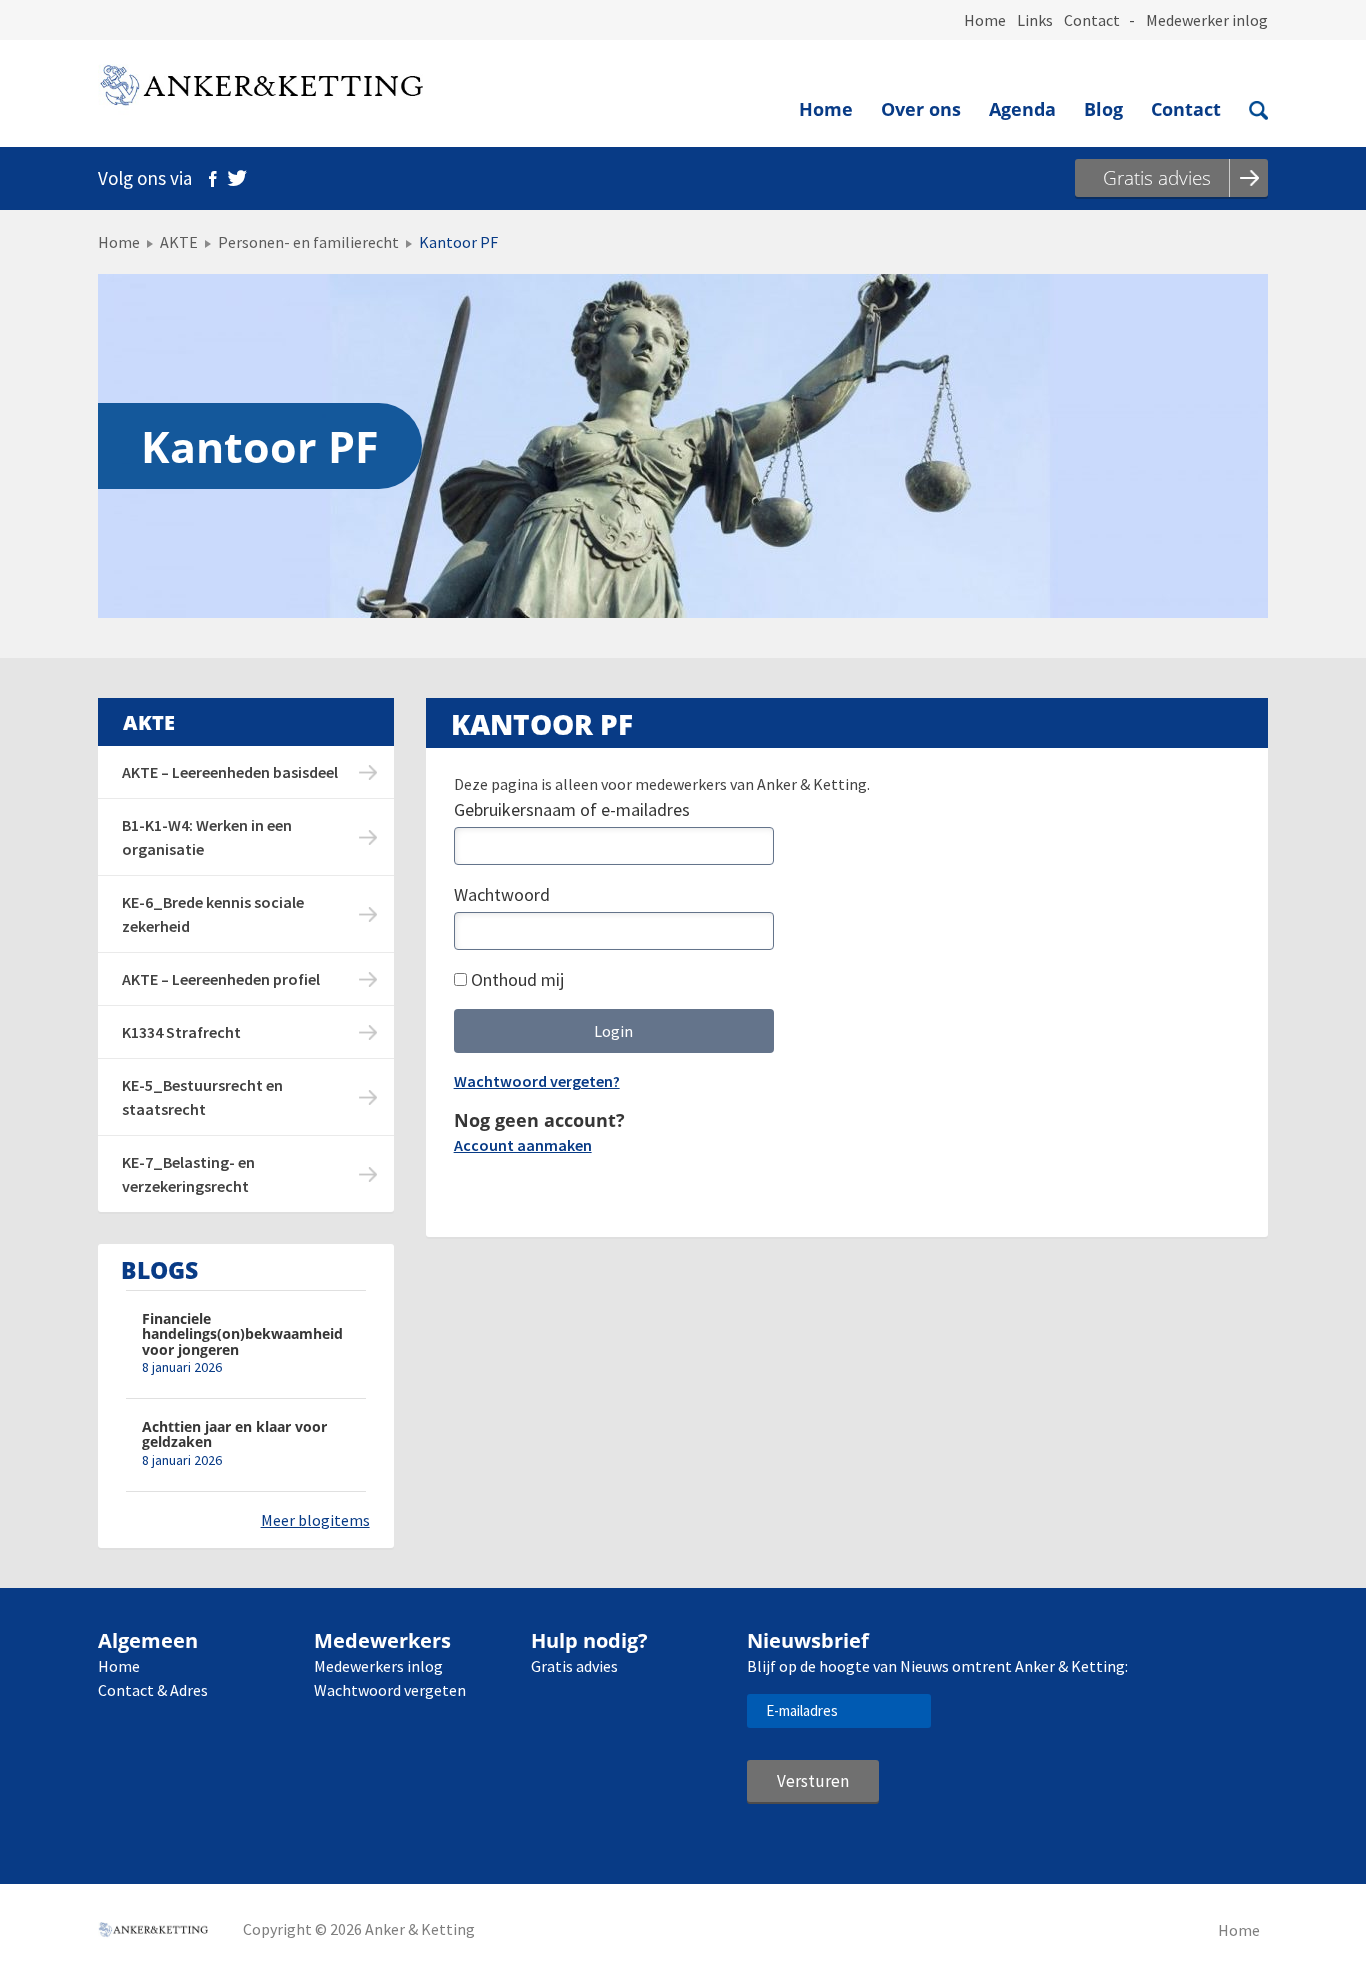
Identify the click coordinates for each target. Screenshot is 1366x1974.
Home (985, 20)
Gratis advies (574, 1666)
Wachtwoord (502, 894)
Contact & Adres (153, 1690)
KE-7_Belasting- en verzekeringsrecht (188, 1174)
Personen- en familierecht (308, 242)
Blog (1103, 109)
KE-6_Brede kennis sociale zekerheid (213, 914)
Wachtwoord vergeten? (537, 1081)
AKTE (179, 242)
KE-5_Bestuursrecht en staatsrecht (202, 1097)
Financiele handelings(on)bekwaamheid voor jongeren (242, 1334)
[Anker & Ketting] (260, 89)
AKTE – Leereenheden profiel (221, 979)
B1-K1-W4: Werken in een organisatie (207, 837)
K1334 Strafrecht (181, 1032)
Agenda (1022, 109)
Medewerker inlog (1207, 20)
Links (1035, 20)
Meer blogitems (315, 1520)
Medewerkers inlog (378, 1666)
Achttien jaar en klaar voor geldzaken (234, 1434)
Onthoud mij (515, 979)
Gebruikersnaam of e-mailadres (572, 809)
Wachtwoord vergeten (390, 1690)
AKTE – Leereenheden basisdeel (230, 772)
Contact (1092, 20)
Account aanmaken (523, 1145)
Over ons (921, 109)
